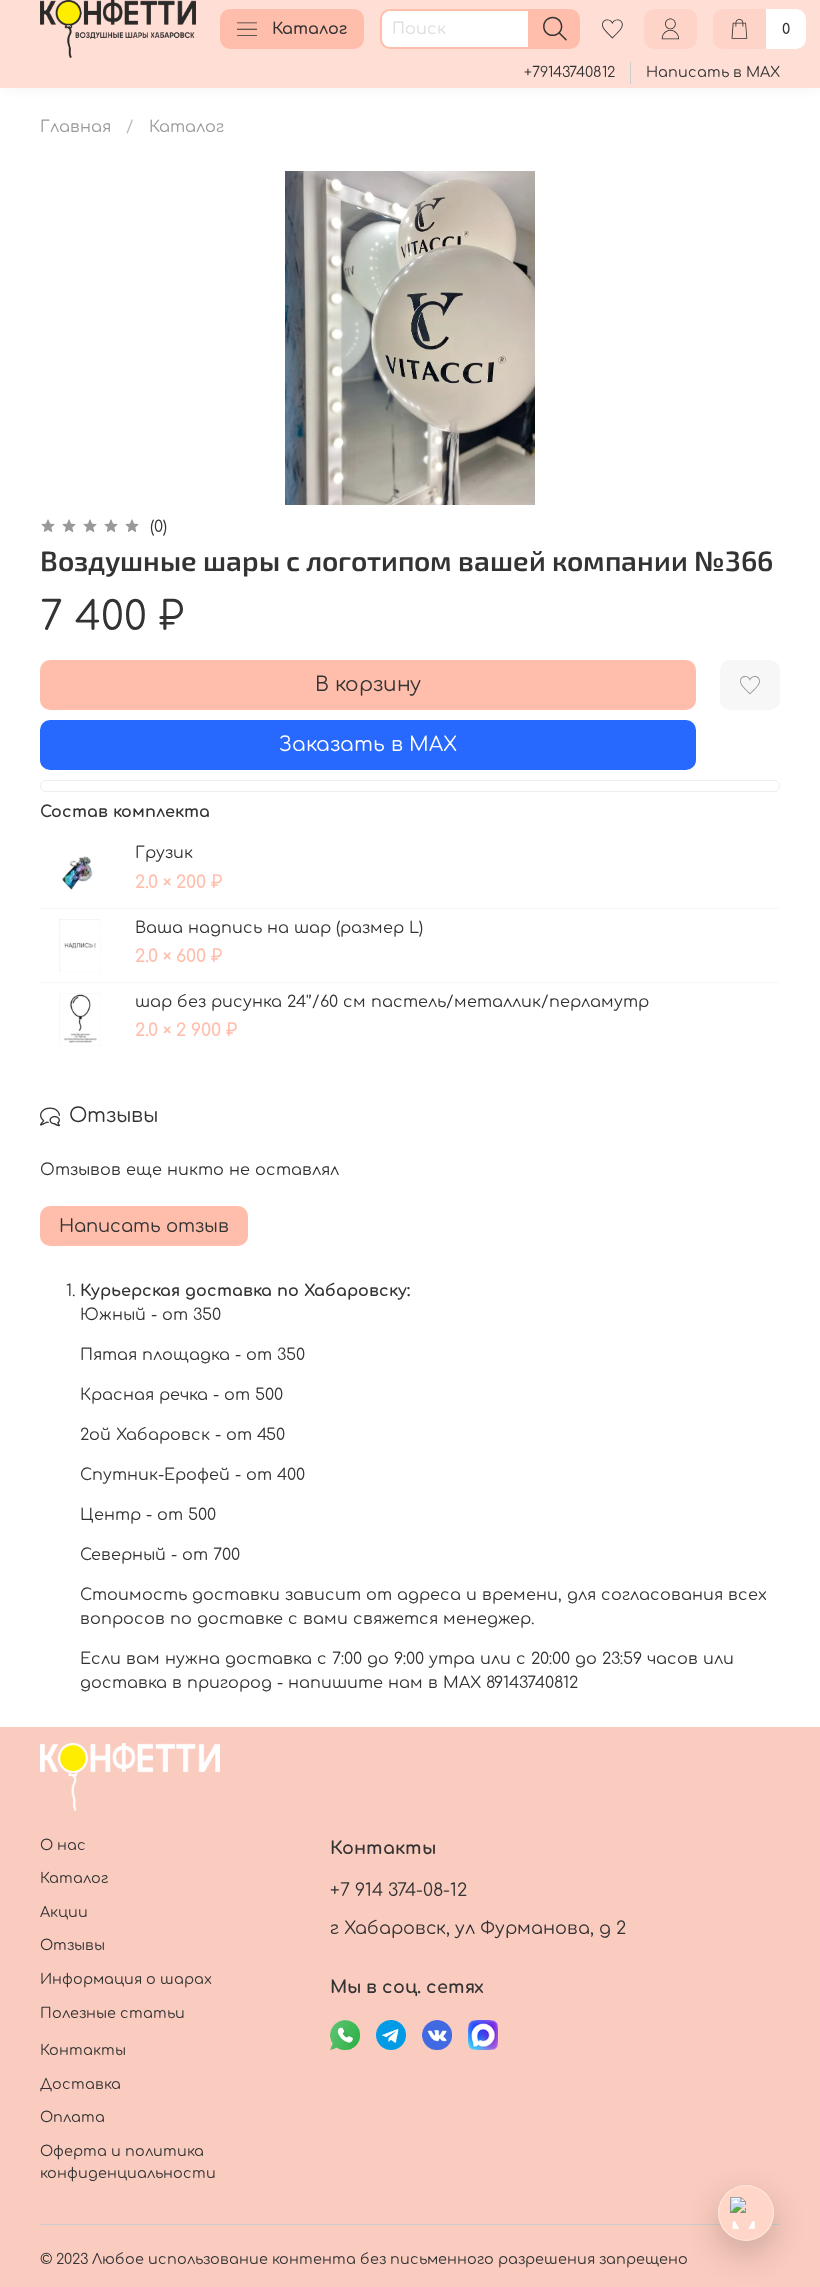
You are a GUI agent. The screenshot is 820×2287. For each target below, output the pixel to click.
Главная (75, 127)
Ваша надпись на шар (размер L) (279, 928)
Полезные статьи (112, 2013)
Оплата (72, 2117)
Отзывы (72, 1945)
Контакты (83, 2050)
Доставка (80, 2084)
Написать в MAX (713, 72)
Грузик (164, 853)
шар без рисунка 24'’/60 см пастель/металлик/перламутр (392, 1002)
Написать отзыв (144, 1226)
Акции (64, 1912)
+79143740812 (569, 72)
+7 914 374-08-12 (398, 1890)
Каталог (309, 29)
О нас (63, 1845)
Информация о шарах (126, 1979)
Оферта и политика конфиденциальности (128, 2162)
